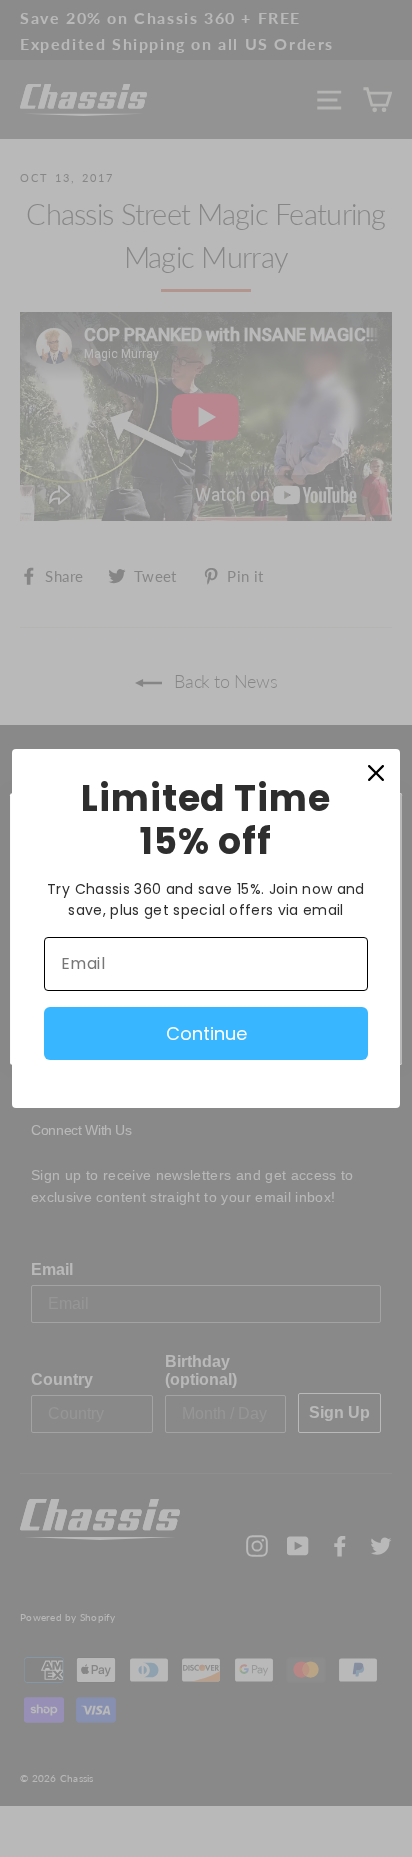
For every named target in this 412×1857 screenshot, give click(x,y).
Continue (206, 1033)
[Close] (376, 773)
